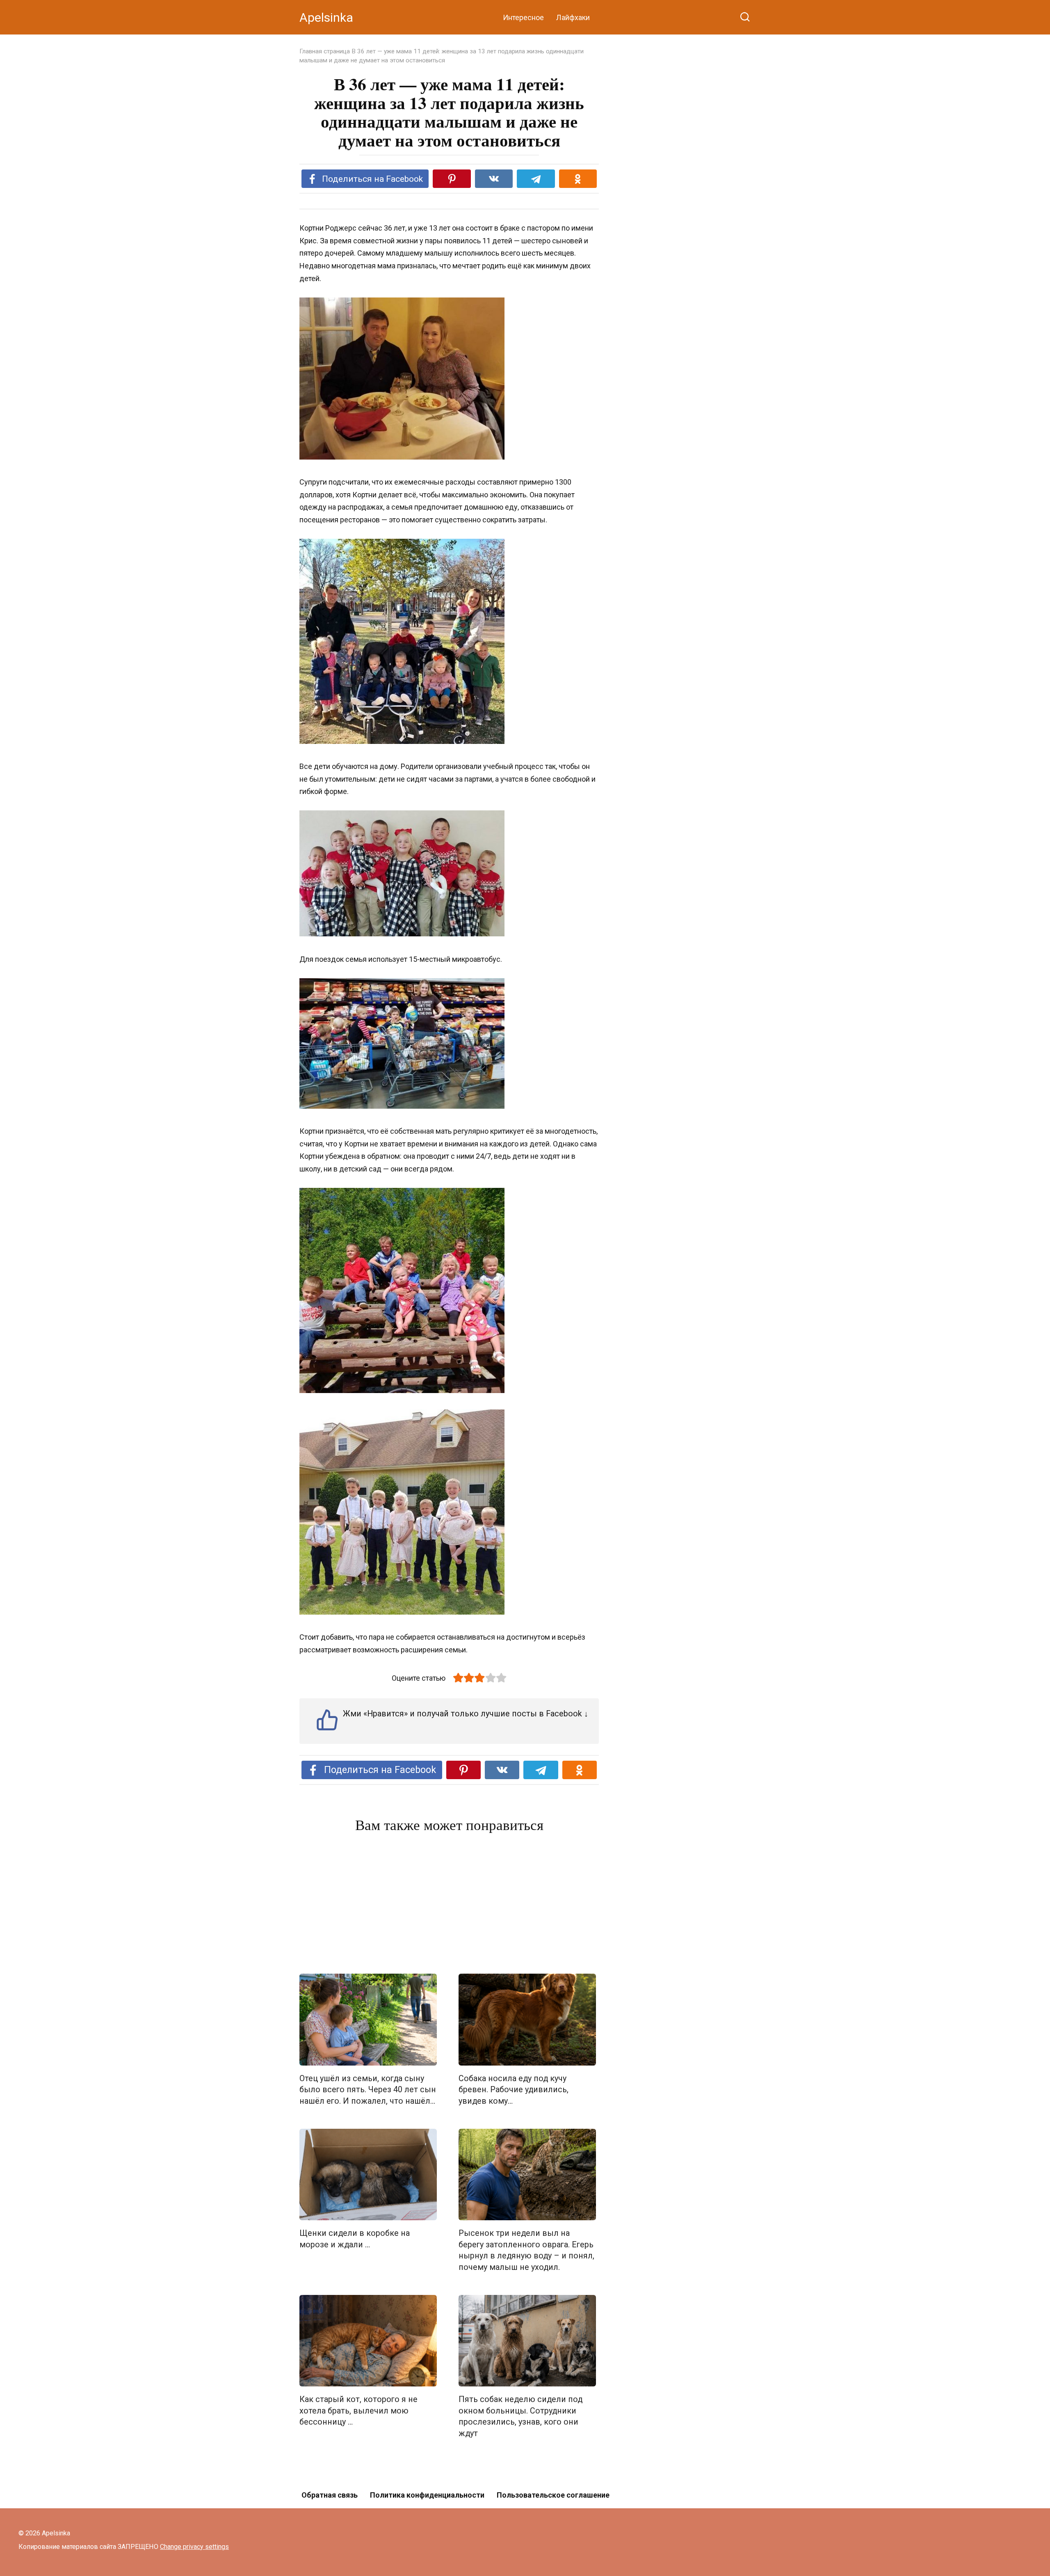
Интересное (523, 17)
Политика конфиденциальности (427, 2495)
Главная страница (325, 51)
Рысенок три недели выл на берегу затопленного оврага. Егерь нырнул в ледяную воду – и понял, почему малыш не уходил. (526, 2250)
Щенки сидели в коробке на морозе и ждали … (355, 2239)
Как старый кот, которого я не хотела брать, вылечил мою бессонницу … (358, 2411)
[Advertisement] (449, 1905)
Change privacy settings (194, 2547)
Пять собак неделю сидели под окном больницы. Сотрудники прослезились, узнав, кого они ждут (520, 2416)
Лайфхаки (573, 17)
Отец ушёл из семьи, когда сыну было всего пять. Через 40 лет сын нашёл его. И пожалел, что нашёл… (368, 2090)
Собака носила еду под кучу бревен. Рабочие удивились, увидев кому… (514, 2090)
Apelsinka (326, 17)
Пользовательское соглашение (553, 2495)
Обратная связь (330, 2495)
